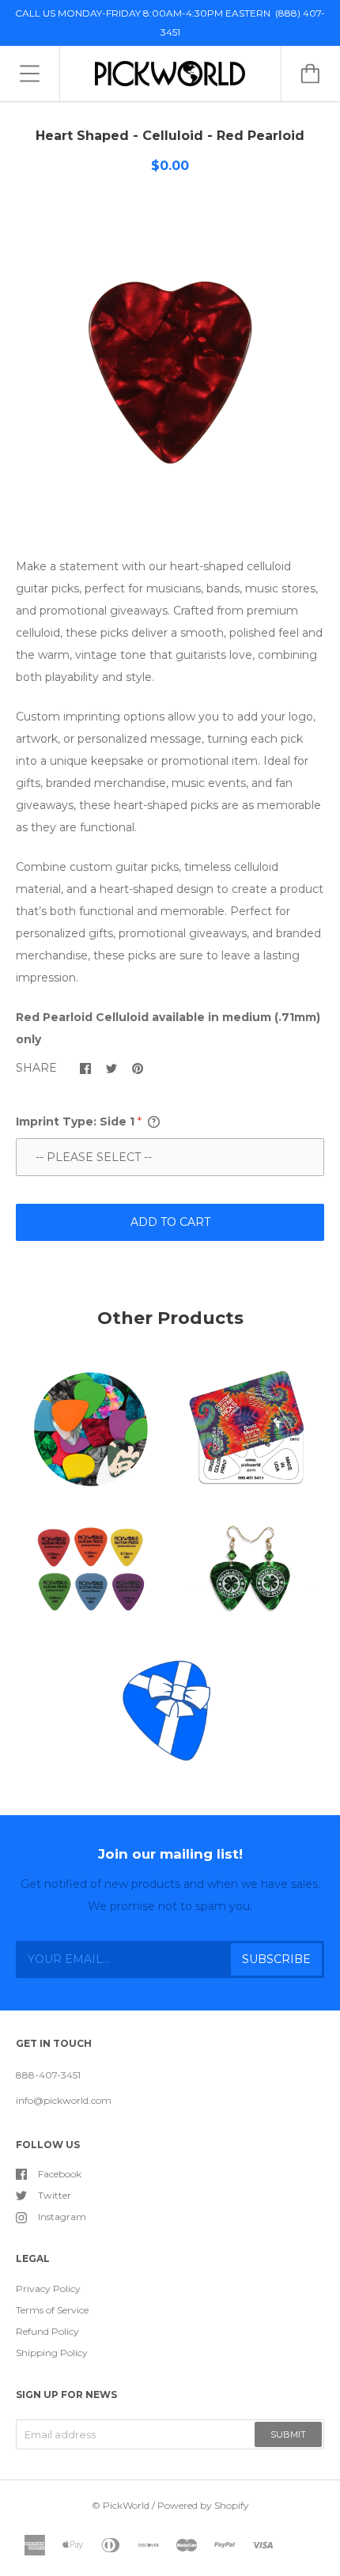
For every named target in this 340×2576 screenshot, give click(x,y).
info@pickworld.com (64, 2100)
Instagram (62, 2217)
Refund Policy (47, 2331)
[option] (170, 369)
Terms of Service (52, 2310)
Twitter (55, 2195)
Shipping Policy (52, 2353)
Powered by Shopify (203, 2505)
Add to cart (170, 1222)
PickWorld (126, 2505)
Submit (288, 2434)
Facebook (60, 2174)
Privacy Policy (48, 2289)
